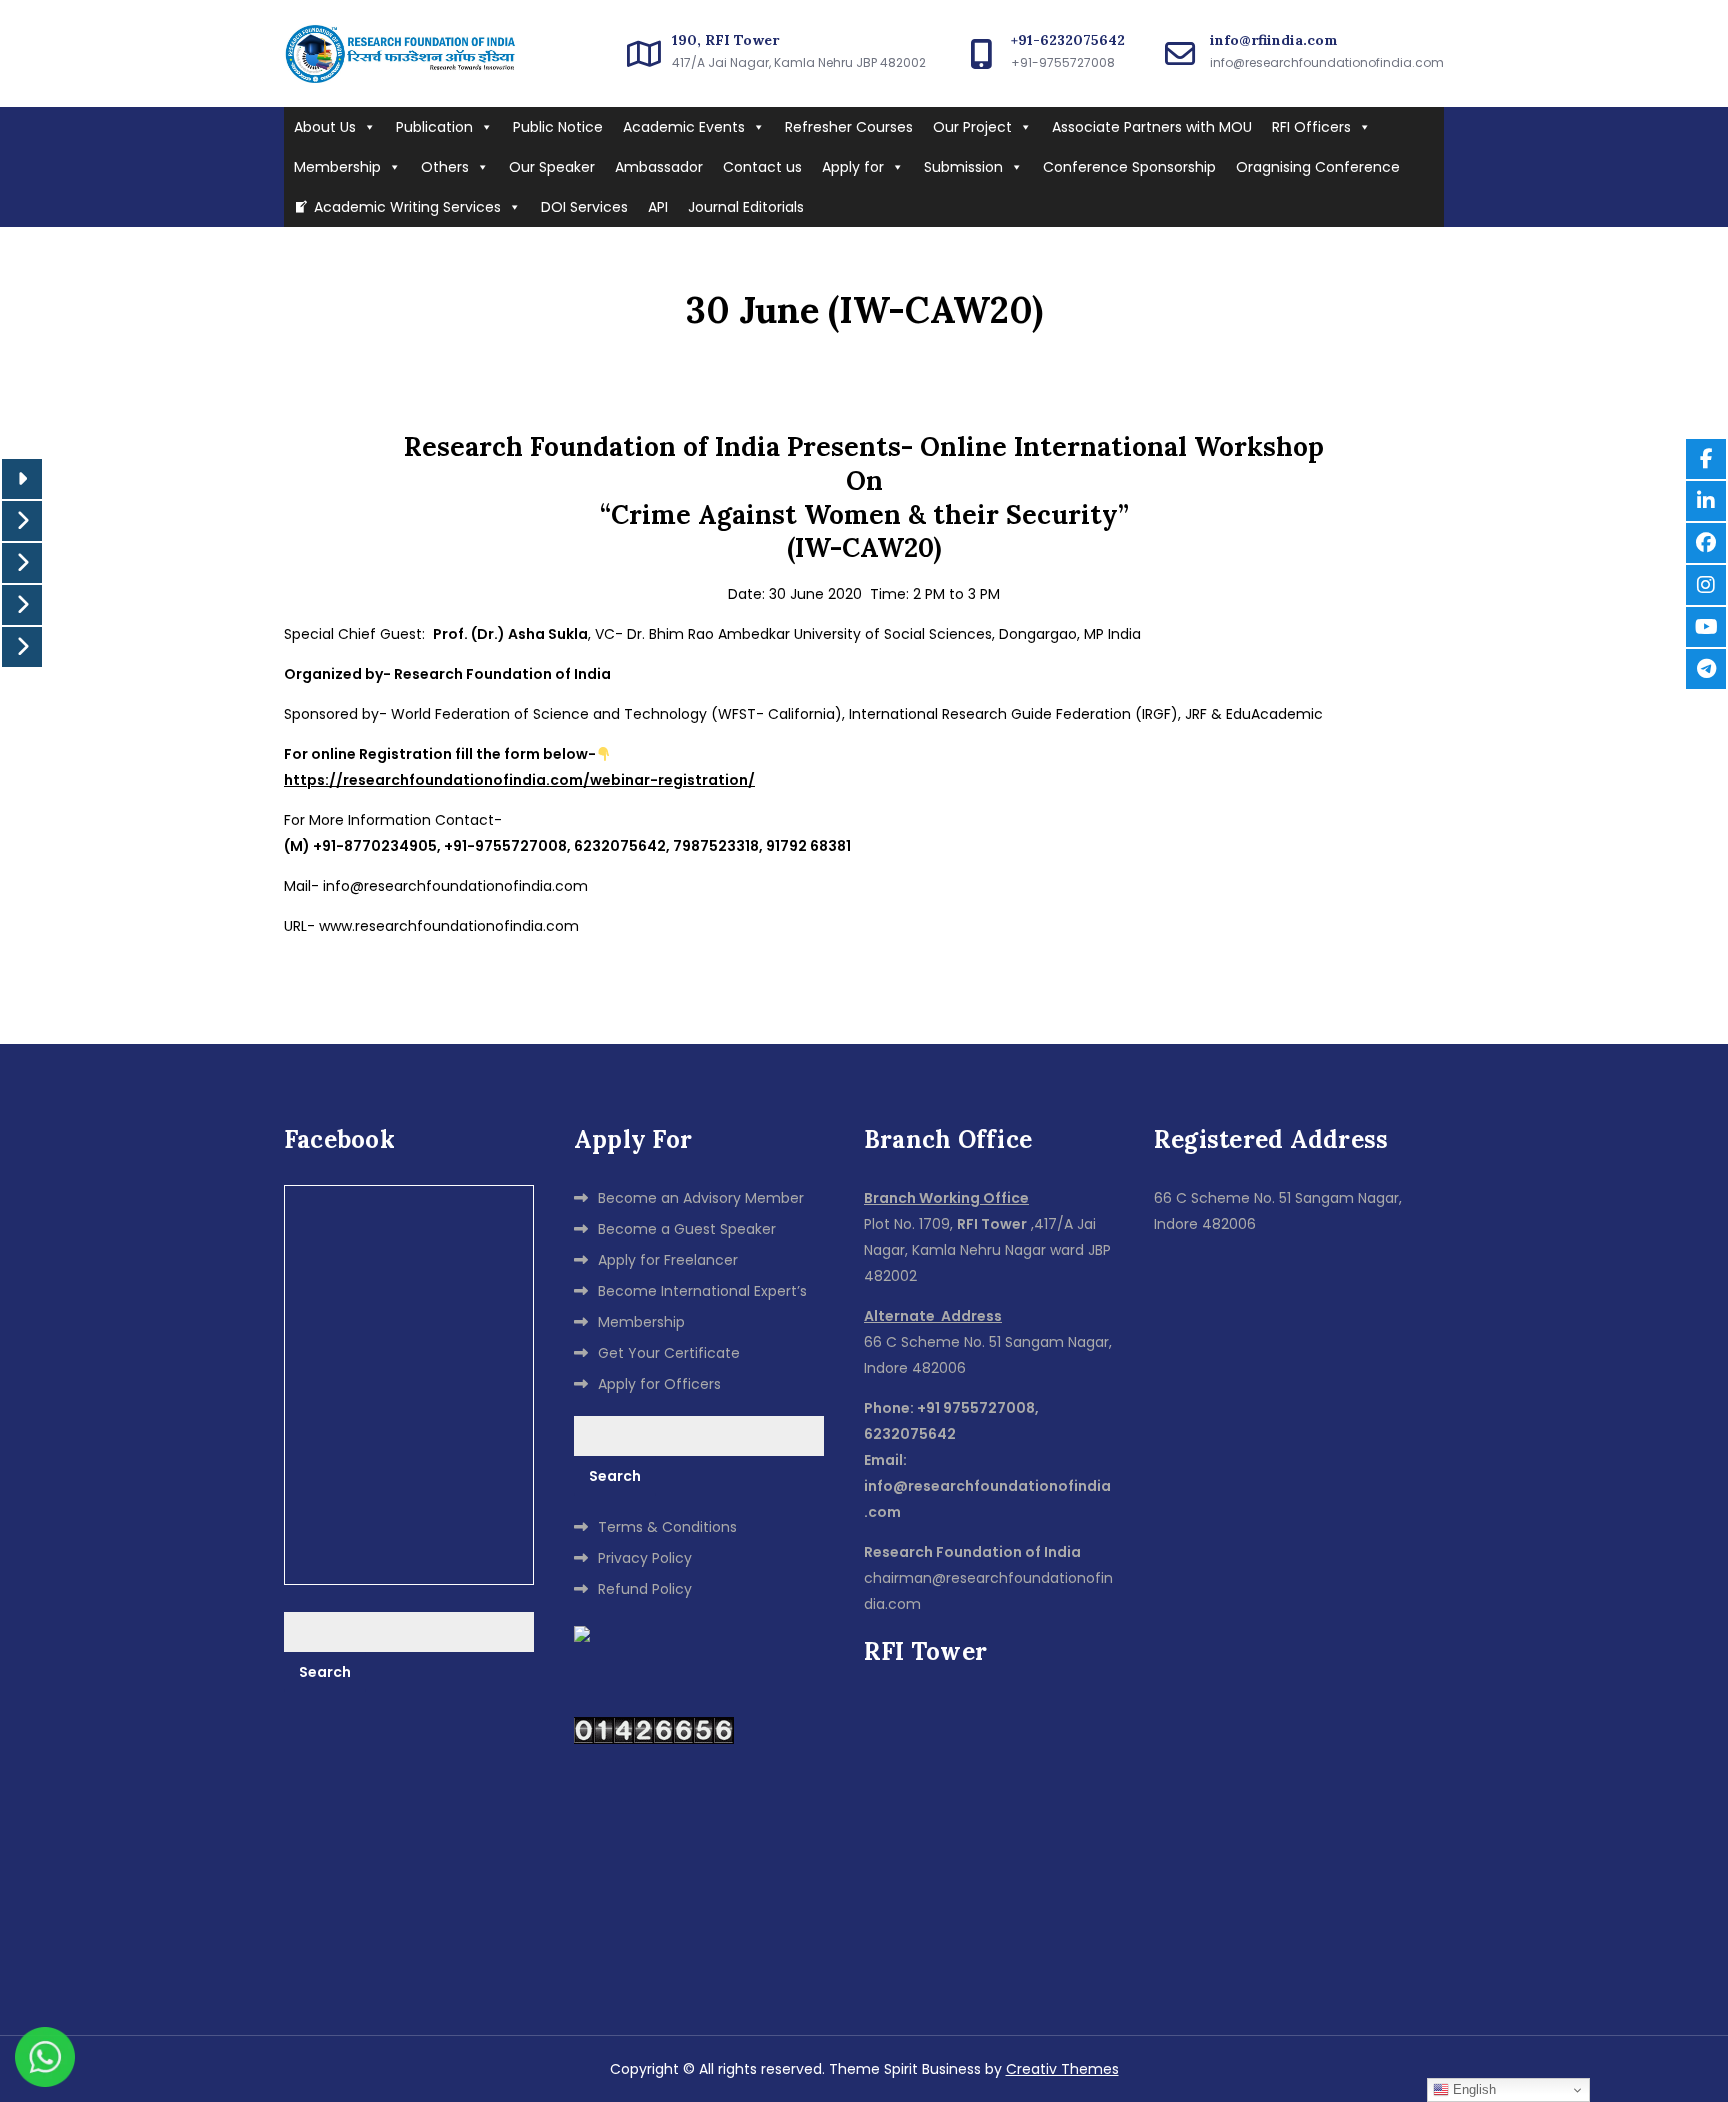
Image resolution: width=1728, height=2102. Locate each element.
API (658, 207)
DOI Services (584, 207)
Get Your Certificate (669, 1353)
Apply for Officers (659, 1384)
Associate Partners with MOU (1152, 127)
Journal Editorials (746, 207)
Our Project (972, 127)
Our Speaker (552, 167)
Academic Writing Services (407, 207)
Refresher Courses (849, 127)
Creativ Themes (1062, 2069)
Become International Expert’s (702, 1291)
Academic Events (684, 127)
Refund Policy (645, 1589)
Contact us (762, 167)
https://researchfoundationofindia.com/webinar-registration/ (519, 780)
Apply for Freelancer (668, 1260)
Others (445, 167)
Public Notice (558, 127)
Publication (434, 127)
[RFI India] (582, 1633)
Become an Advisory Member (701, 1198)
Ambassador (659, 167)
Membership (337, 167)
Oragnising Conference (1318, 167)
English (1472, 2089)
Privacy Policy (645, 1558)
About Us (325, 127)
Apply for (853, 167)
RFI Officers (1311, 127)
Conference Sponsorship (1129, 167)
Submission (963, 167)
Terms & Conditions (667, 1527)
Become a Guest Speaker (687, 1229)
